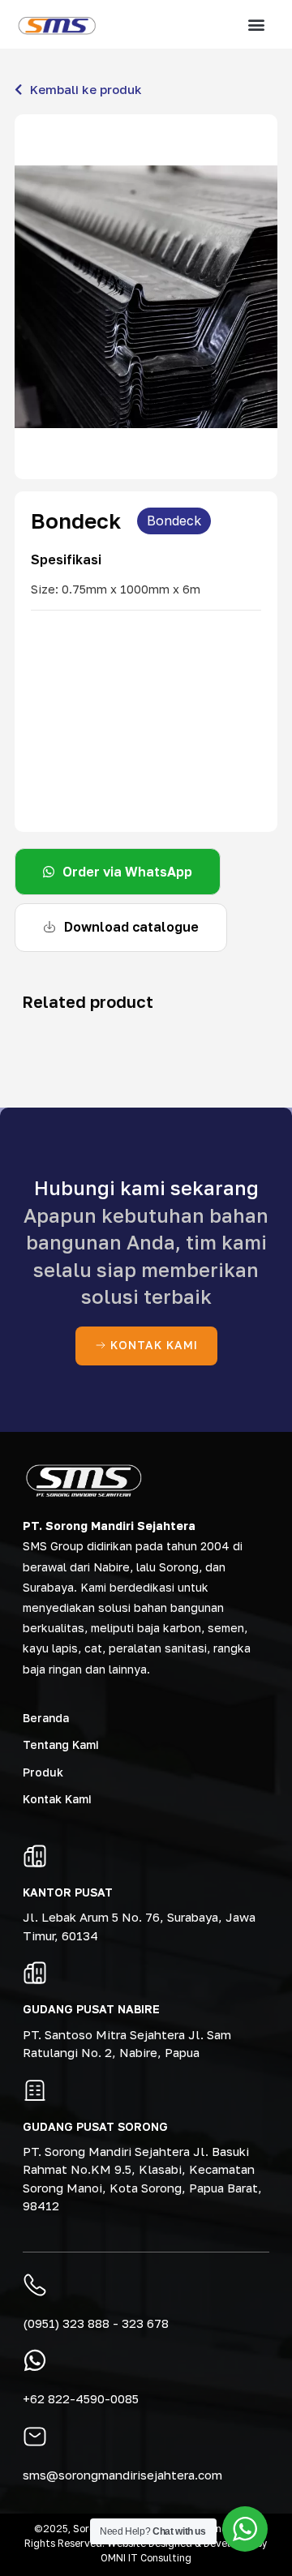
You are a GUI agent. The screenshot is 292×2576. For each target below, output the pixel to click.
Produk (43, 1772)
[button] (257, 25)
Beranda (46, 1718)
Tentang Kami (61, 1744)
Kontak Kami (57, 1799)
